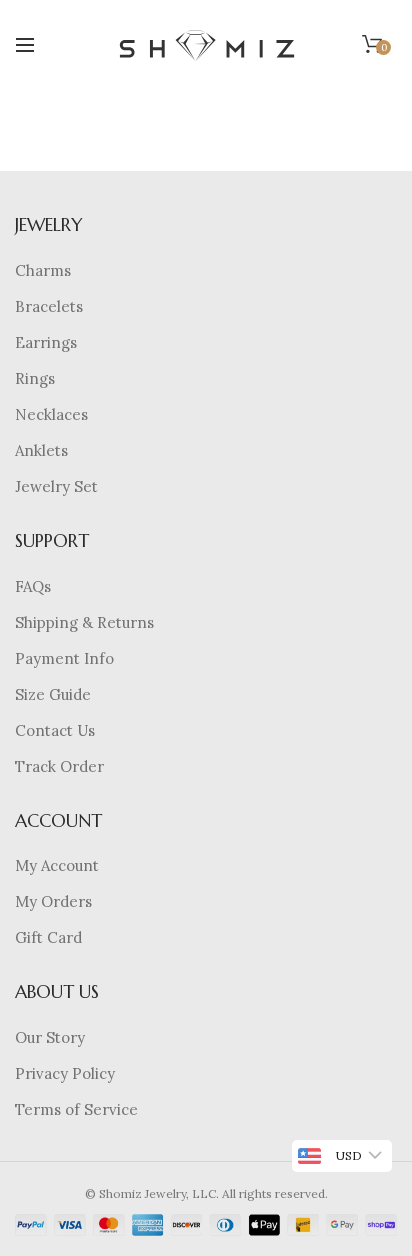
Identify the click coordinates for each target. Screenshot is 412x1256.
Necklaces (51, 414)
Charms (43, 270)
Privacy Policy (65, 1073)
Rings (35, 378)
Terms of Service (76, 1109)
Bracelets (49, 306)
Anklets (41, 450)
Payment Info (64, 658)
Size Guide (53, 694)
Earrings (46, 342)
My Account (57, 865)
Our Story (50, 1037)
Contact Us (55, 730)
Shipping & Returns (84, 622)
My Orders (53, 901)
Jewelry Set (56, 486)
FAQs (33, 586)
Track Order (59, 766)
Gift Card (48, 937)
